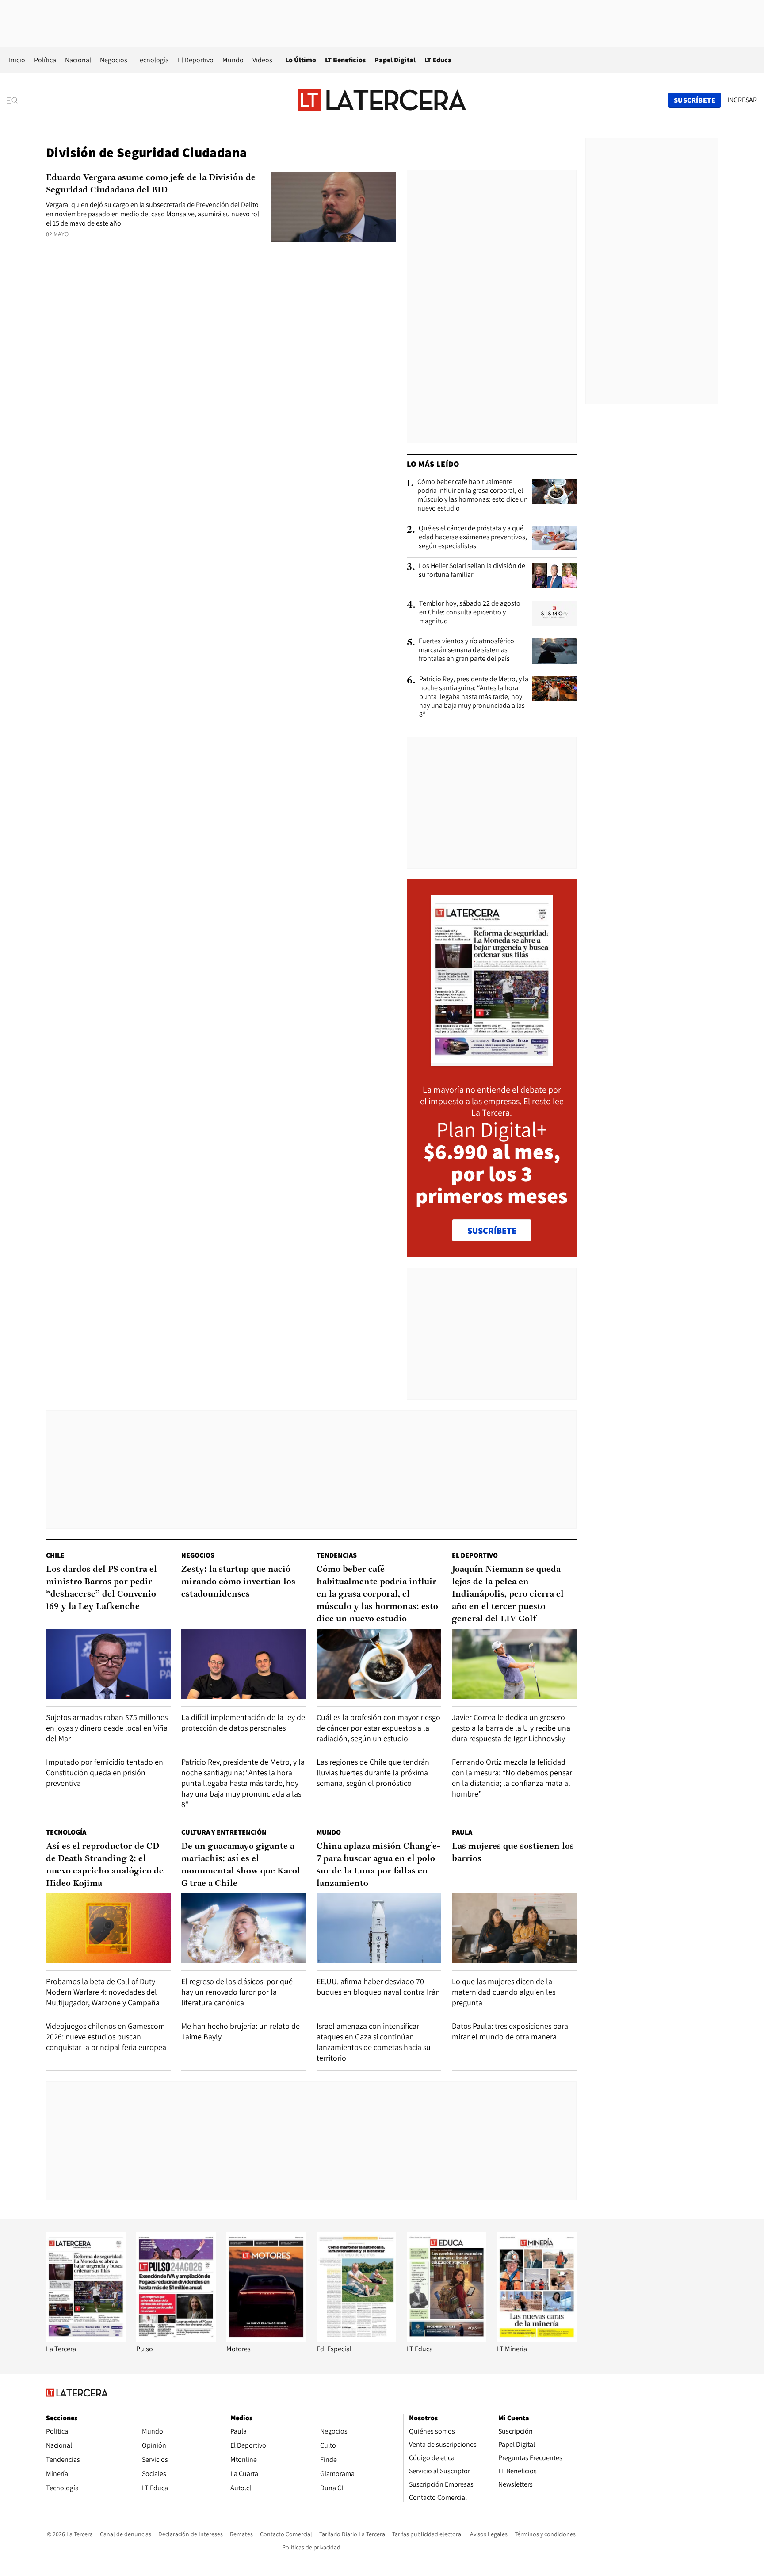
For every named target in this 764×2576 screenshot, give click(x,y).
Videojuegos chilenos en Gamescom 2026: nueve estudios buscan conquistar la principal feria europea (106, 2037)
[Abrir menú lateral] (15, 100)
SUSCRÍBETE (492, 1231)
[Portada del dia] (492, 1061)
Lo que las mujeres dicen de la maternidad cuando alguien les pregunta (504, 1992)
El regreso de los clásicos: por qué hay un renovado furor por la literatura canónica (237, 1992)
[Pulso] (176, 2340)
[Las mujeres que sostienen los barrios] (514, 1929)
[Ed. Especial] (356, 2340)
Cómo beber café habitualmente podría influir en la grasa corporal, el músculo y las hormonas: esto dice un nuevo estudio (473, 495)
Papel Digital (395, 60)
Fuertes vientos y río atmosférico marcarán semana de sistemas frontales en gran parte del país (466, 650)
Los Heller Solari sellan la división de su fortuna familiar (472, 570)
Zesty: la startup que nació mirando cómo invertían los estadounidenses (238, 1582)
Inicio (17, 60)
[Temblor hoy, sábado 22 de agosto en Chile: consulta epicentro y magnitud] (554, 613)
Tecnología (153, 60)
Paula (462, 1832)
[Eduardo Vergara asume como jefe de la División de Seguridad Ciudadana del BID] (334, 207)
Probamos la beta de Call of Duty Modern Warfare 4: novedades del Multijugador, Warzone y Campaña (103, 1992)
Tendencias (337, 1555)
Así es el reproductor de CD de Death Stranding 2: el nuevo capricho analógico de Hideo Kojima (105, 1865)
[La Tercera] (86, 2340)
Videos (262, 60)
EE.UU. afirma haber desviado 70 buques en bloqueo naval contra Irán (378, 1987)
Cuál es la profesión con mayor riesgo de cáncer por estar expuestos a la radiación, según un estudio (378, 1728)
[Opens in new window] (266, 2340)
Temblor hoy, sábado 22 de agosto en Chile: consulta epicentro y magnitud (470, 612)
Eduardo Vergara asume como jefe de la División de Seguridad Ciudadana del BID (151, 184)
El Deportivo (196, 60)
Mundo (233, 60)
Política (45, 60)
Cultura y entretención (224, 1832)
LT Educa (438, 60)
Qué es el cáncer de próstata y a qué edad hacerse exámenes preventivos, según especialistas (473, 537)
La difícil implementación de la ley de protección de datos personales (243, 1722)
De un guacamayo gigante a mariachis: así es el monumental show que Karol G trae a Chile (241, 1865)
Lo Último (301, 60)
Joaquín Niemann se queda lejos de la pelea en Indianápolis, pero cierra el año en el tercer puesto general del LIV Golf (508, 1594)
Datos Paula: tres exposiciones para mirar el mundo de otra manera (510, 2031)
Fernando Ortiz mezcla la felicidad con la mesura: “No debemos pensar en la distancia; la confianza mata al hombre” (512, 1778)
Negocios (114, 60)
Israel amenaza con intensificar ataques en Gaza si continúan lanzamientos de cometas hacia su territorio (374, 2042)
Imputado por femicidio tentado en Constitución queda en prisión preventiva (105, 1772)
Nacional (78, 60)
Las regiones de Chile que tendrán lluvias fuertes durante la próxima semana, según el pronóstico (373, 1772)
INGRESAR (742, 100)
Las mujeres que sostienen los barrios (513, 1853)
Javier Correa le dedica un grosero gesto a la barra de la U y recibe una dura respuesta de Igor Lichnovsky (511, 1728)
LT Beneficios (345, 60)
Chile (55, 1555)
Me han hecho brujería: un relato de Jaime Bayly (241, 2031)
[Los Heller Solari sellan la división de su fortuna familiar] (554, 576)
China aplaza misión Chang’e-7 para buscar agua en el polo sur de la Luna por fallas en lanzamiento (378, 1865)
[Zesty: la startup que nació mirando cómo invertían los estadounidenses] (244, 1664)
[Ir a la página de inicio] (382, 100)
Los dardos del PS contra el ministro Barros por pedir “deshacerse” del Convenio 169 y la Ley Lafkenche (101, 1588)
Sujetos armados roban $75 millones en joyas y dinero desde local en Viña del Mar (107, 1728)
